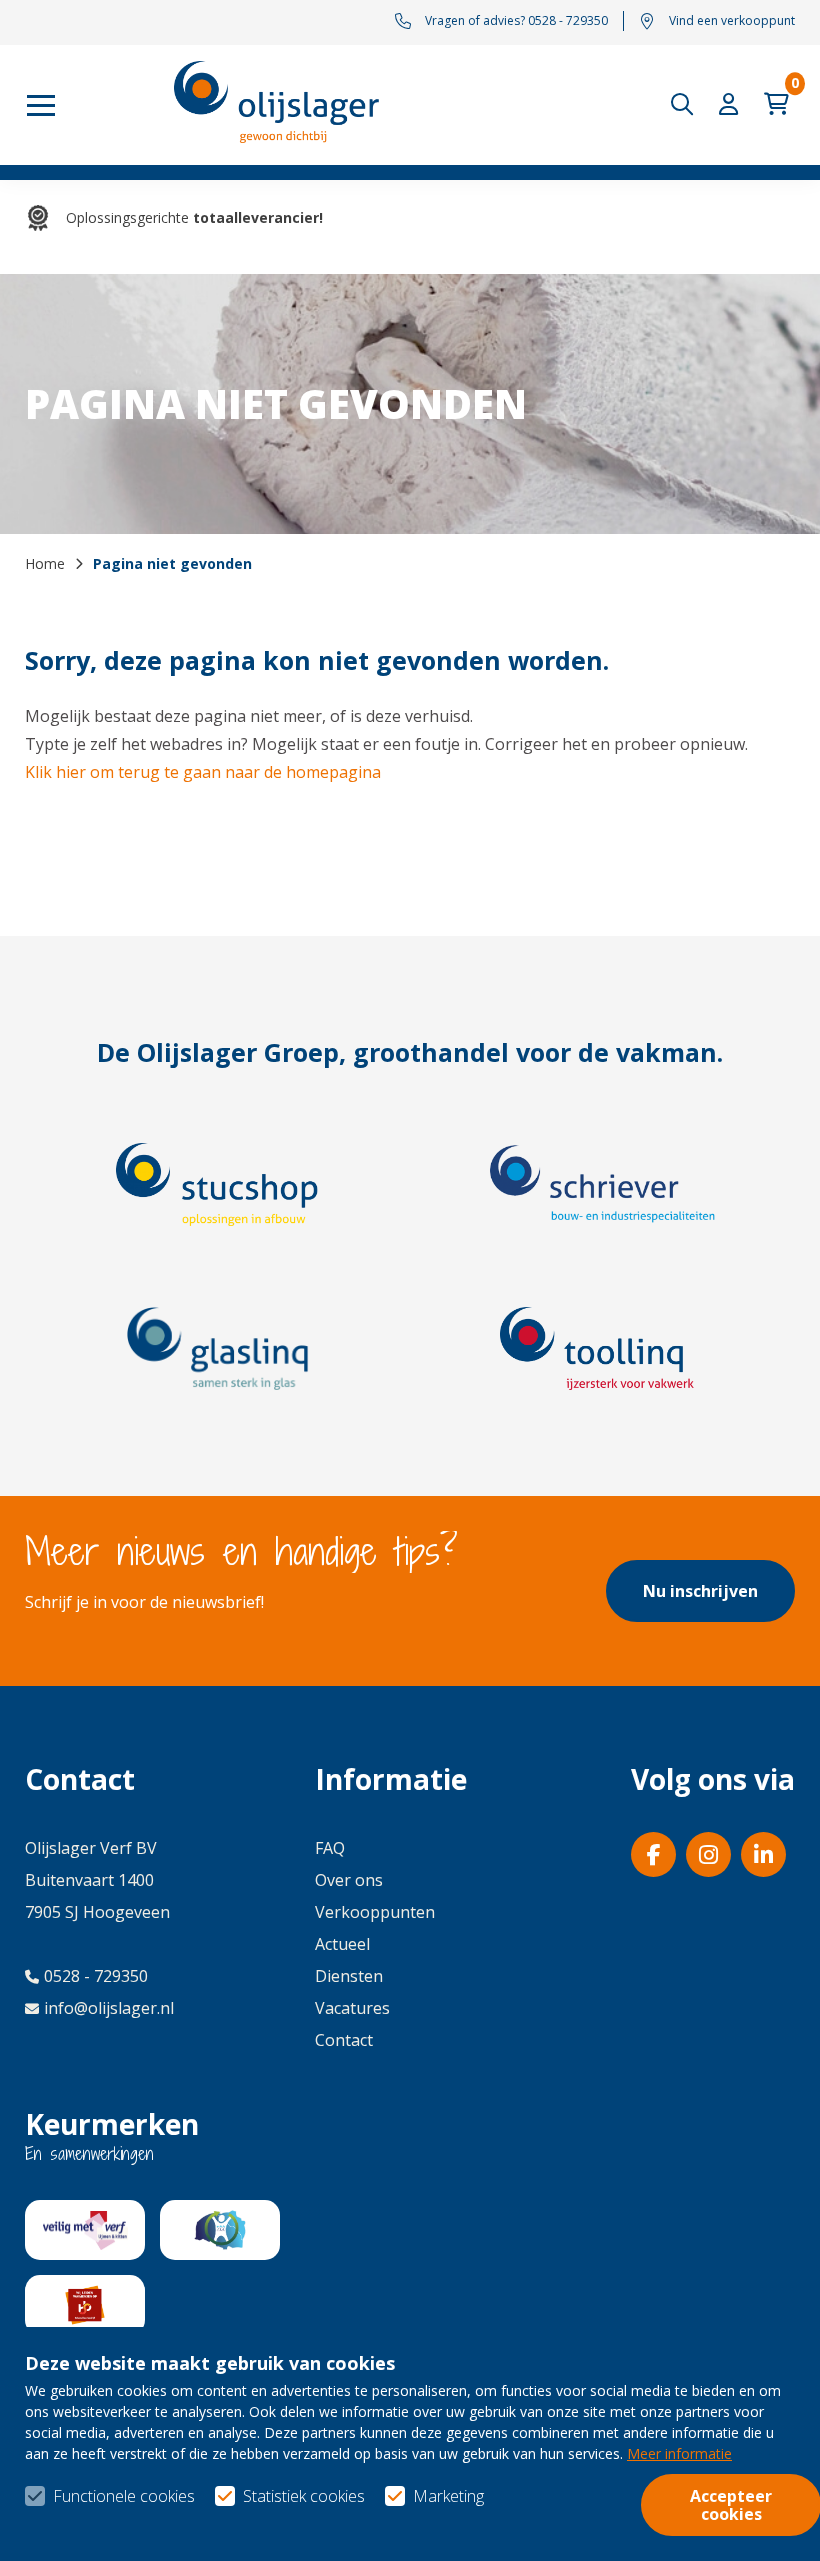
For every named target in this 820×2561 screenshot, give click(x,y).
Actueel (342, 1944)
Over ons (349, 1880)
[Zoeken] (687, 104)
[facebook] (653, 1854)
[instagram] (708, 1854)
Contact (344, 2040)
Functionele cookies (124, 2496)
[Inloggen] (733, 104)
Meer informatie (679, 2453)
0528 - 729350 (96, 1976)
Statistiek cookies (304, 2496)
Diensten (349, 1976)
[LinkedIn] (763, 1854)
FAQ (330, 1848)
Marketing (448, 2496)
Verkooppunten (375, 1912)
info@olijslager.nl (109, 2008)
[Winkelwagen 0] (780, 104)
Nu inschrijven (700, 1591)
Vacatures (352, 2008)
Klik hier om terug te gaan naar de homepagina (203, 772)
